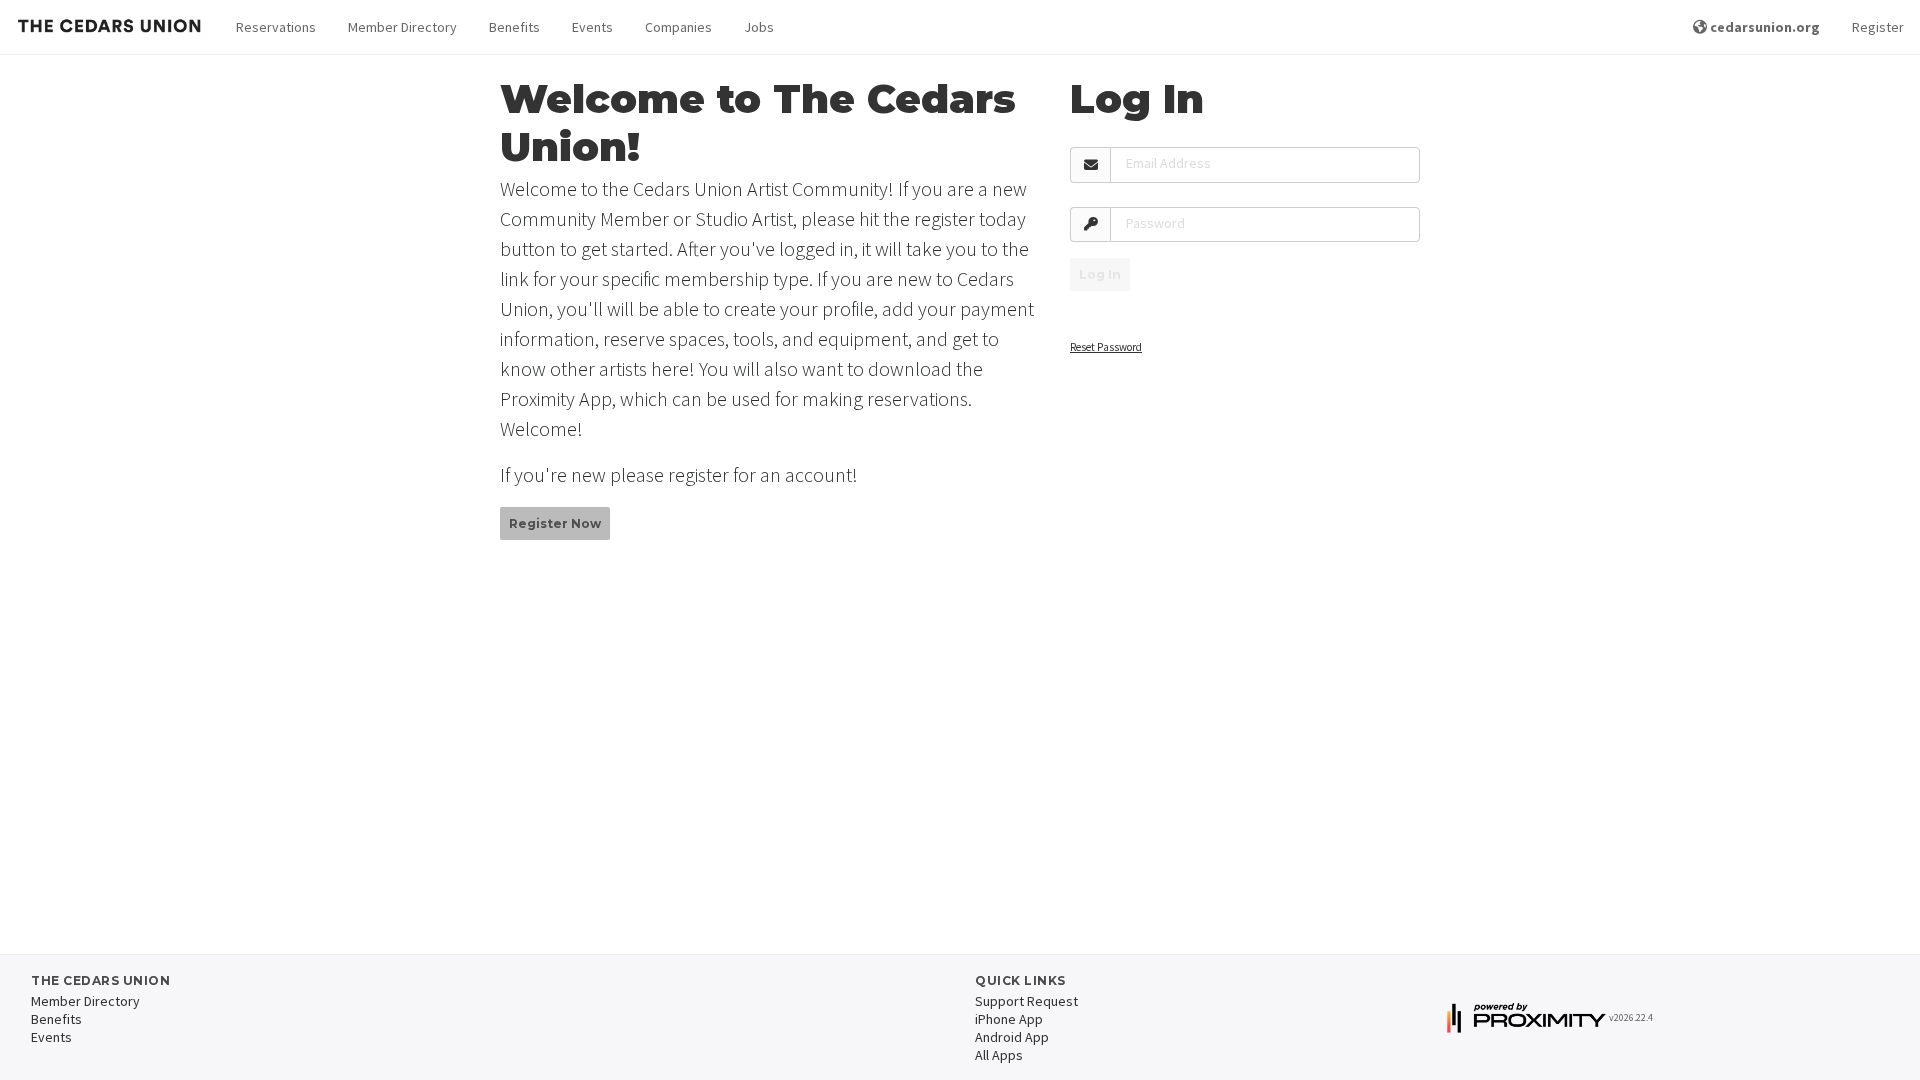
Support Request (1026, 1001)
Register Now (555, 523)
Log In (1100, 274)
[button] (276, 27)
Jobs (759, 27)
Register (1878, 27)
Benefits (514, 27)
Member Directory (402, 27)
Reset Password (1106, 347)
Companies (678, 27)
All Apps (999, 1055)
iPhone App (1009, 1019)
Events (592, 27)
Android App (1012, 1037)
